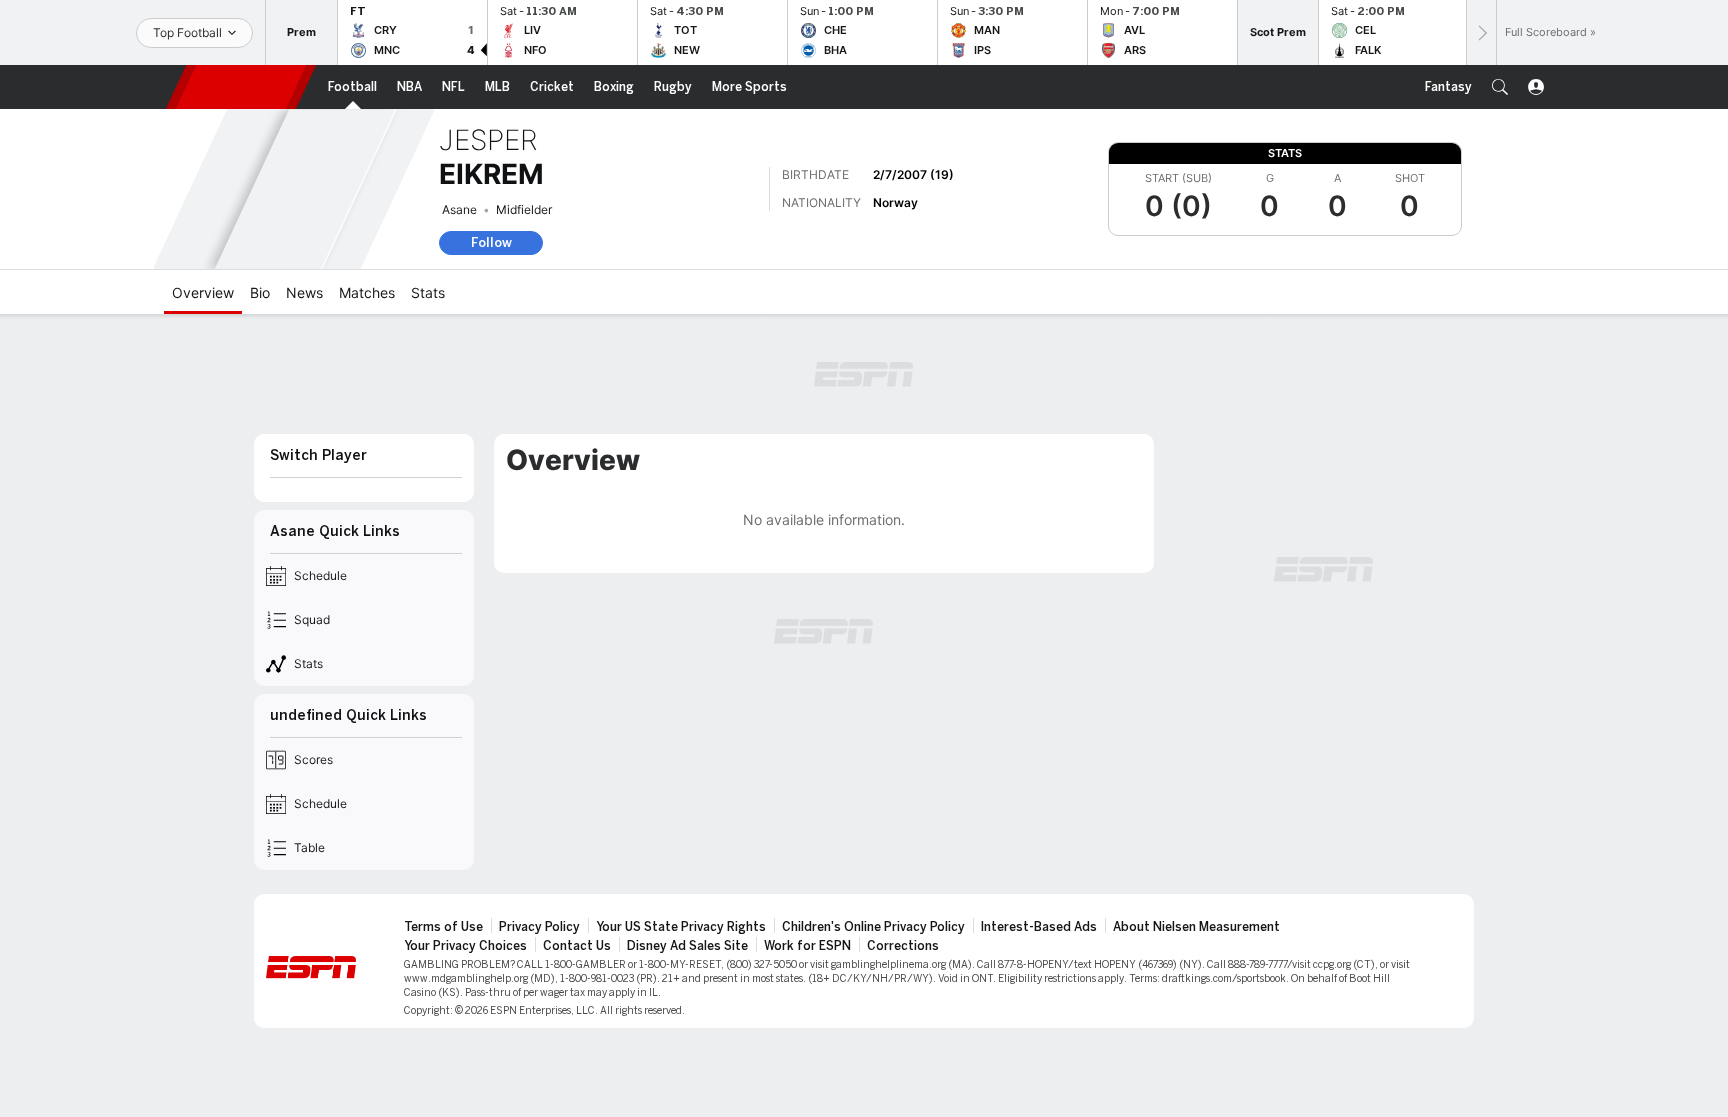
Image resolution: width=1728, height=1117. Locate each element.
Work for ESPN (807, 946)
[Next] (1481, 32)
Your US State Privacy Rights (681, 927)
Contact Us (577, 946)
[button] (1500, 87)
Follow (491, 242)
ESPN (241, 87)
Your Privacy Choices (465, 946)
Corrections (903, 946)
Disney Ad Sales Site (687, 946)
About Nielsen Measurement (1196, 927)
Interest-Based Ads (1039, 927)
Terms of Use (443, 927)
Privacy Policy (539, 927)
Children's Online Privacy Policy (873, 927)
